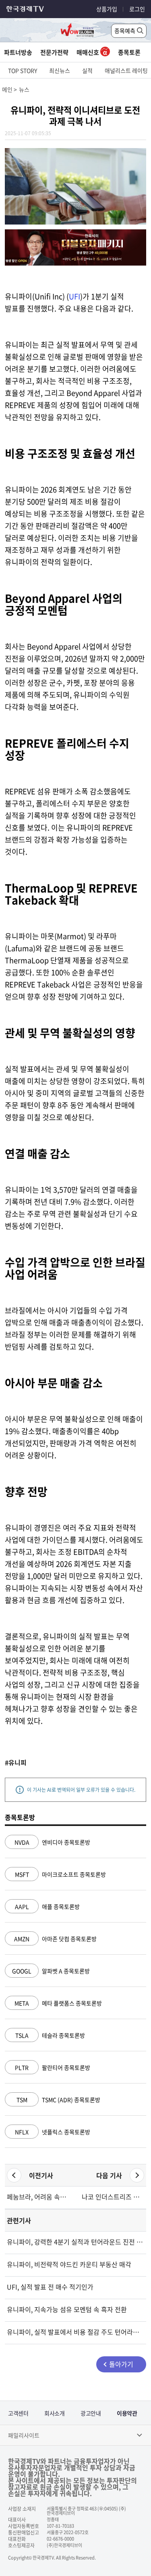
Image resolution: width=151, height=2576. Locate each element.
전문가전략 (54, 52)
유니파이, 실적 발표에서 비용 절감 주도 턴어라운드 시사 (75, 2332)
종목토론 (129, 52)
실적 (87, 70)
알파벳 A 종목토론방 (51, 1971)
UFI (74, 296)
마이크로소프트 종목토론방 (60, 1874)
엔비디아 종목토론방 (52, 1842)
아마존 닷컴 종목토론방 (55, 1939)
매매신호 (88, 52)
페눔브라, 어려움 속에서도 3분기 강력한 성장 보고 (38, 2197)
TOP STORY (23, 70)
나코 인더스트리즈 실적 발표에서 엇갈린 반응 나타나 (113, 2197)
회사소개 (54, 2413)
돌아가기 (121, 2364)
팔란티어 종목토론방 (53, 2067)
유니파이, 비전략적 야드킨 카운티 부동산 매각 (69, 2264)
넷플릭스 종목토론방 (53, 2132)
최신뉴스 (60, 70)
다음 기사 (109, 2175)
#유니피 (16, 1762)
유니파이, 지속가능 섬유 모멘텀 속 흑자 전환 (67, 2309)
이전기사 (41, 2175)
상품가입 (107, 9)
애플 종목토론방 (47, 1906)
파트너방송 (18, 52)
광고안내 (91, 2413)
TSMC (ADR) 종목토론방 (58, 2100)
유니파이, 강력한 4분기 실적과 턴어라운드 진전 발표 (75, 2242)
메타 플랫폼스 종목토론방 (58, 2003)
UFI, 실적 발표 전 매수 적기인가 (50, 2287)
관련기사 (19, 2220)
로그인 (137, 9)
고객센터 (18, 2413)
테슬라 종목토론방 (50, 2035)
